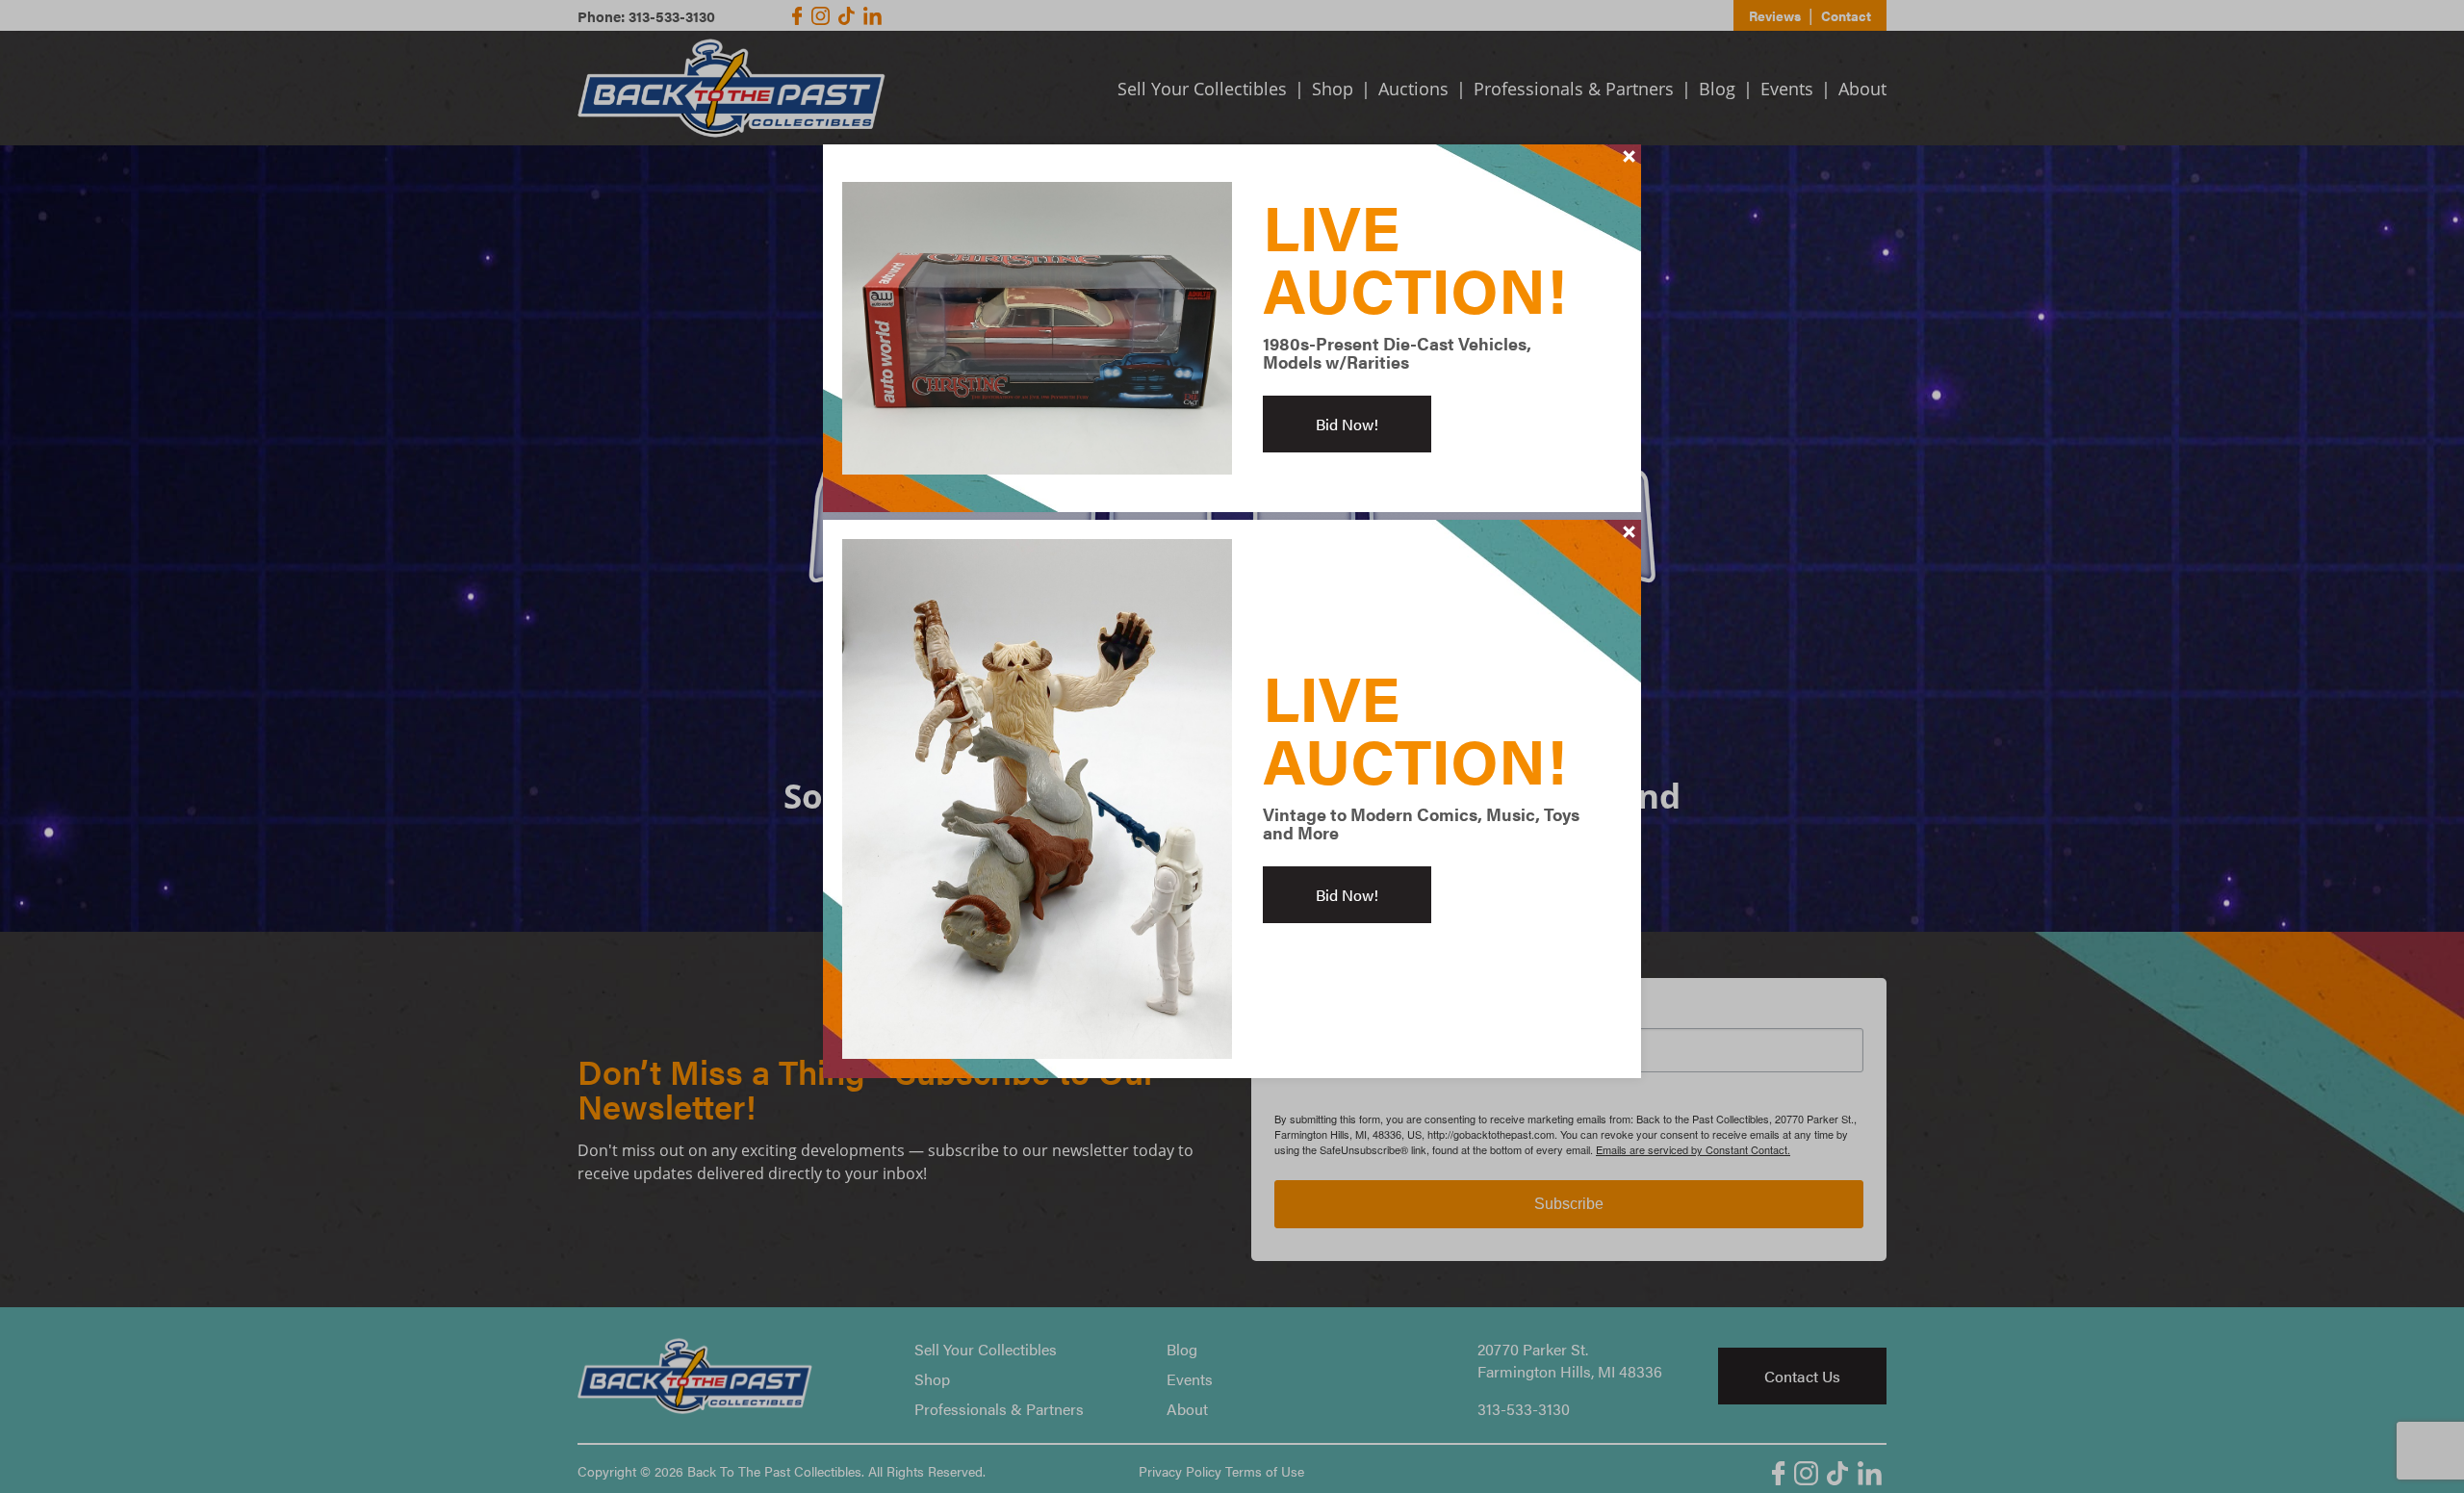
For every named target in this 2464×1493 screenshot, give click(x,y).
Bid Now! (1347, 424)
